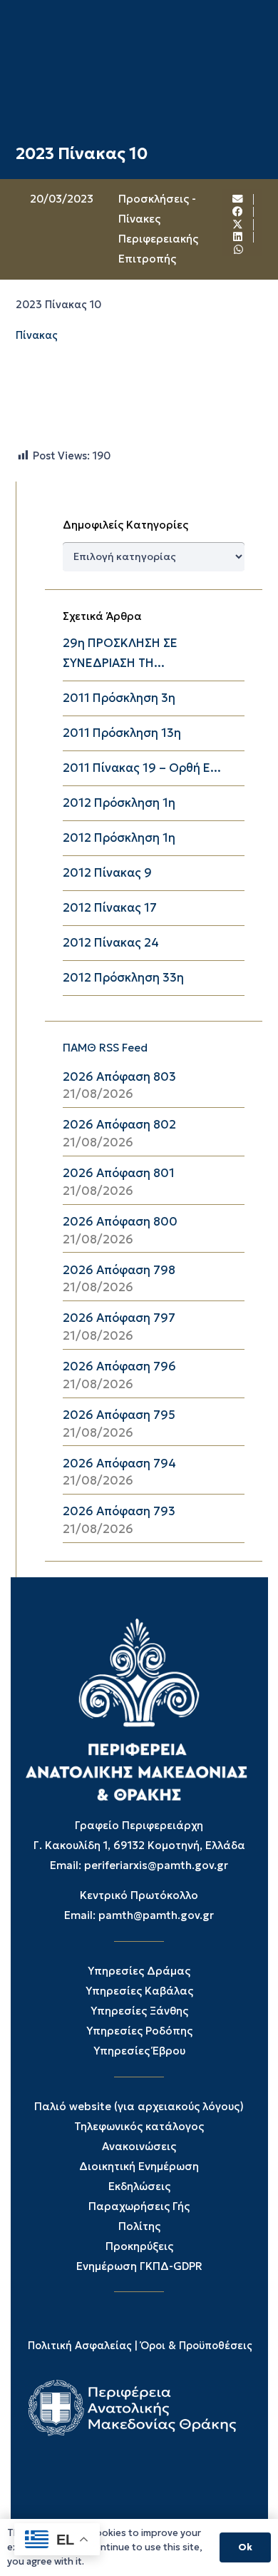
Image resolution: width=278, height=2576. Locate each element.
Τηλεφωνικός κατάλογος (139, 2126)
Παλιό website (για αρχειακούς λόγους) (139, 2106)
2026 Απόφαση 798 (119, 1270)
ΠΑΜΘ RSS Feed (105, 1048)
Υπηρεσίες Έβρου (139, 2051)
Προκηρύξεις (139, 2246)
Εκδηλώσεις (139, 2186)
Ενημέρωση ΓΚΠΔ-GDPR (139, 2266)
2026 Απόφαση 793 (119, 1511)
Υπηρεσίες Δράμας (139, 1971)
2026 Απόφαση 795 (119, 1415)
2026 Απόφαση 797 (119, 1318)
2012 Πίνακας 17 (110, 908)
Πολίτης (139, 2226)
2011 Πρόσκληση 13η (122, 733)
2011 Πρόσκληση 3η (119, 698)
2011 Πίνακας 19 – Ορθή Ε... (142, 768)
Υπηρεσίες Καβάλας (139, 1991)
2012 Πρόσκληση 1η (119, 803)
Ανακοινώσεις (139, 2146)
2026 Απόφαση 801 (119, 1173)
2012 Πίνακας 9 (107, 873)
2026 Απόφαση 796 (119, 1366)
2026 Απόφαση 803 (119, 1077)
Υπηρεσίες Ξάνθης (139, 2011)
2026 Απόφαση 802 (119, 1125)
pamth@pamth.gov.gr (156, 1915)
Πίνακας (37, 335)
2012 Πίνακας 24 (111, 943)
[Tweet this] (238, 225)
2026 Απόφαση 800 (120, 1222)
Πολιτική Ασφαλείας (80, 2346)
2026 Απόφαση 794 (119, 1463)
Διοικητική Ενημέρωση (139, 2166)
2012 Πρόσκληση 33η (123, 978)
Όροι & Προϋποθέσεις (196, 2346)
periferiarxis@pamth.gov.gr (156, 1865)
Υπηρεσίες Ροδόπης (139, 2031)
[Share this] (238, 212)
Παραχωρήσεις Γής (139, 2206)
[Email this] (238, 199)
